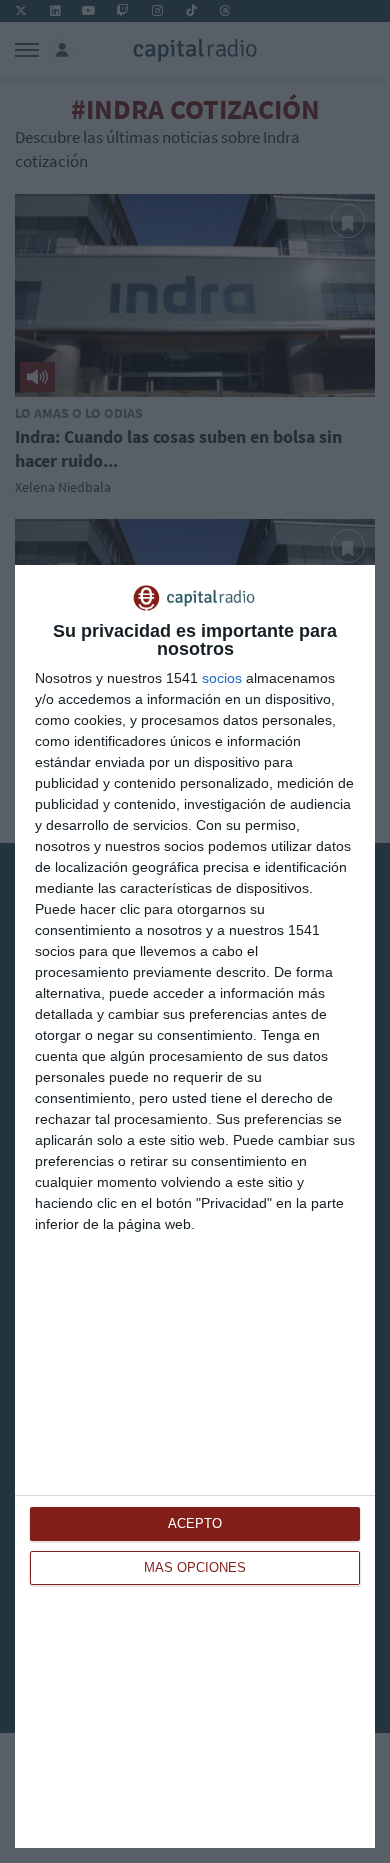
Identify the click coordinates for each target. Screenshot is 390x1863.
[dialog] (195, 1206)
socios (222, 678)
